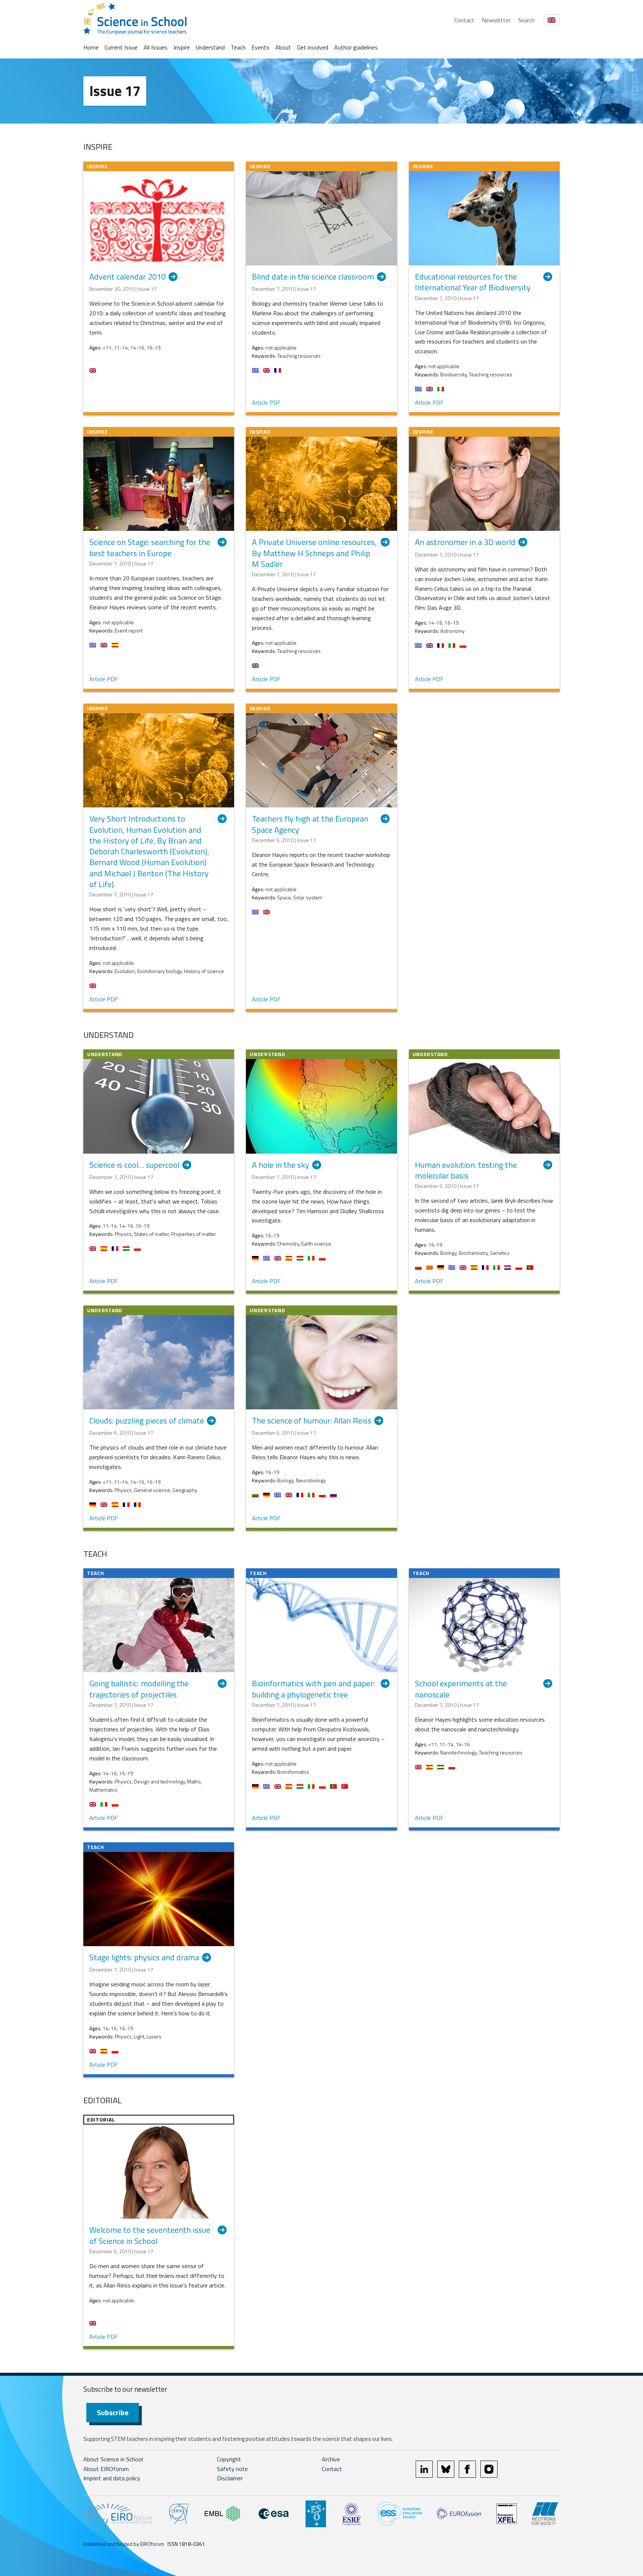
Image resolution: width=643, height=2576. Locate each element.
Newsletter (496, 20)
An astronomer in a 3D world (465, 543)
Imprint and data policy (112, 2478)
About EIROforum (106, 2469)
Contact (464, 20)
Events (260, 47)
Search (526, 20)
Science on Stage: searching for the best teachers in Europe (150, 548)
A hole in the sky (281, 1165)
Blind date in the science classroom (313, 277)
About (283, 47)
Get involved (313, 47)
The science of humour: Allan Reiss (312, 1421)
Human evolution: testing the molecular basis (466, 1171)
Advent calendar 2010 (127, 277)
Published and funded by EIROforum (124, 2544)
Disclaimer (230, 2478)
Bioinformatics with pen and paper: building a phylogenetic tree (313, 1689)
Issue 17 (115, 91)
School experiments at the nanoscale (461, 1689)
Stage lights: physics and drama (144, 1958)
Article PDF (266, 402)
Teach (238, 47)
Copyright (229, 2459)
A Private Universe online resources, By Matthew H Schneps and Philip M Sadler (314, 553)
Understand (210, 47)
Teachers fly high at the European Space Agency (310, 824)
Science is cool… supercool (134, 1165)
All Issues (156, 47)
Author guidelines (356, 47)
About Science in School (113, 2459)
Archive (331, 2459)
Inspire (182, 47)
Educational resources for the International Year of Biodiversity (473, 282)
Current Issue (121, 47)
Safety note (232, 2469)
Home (91, 47)
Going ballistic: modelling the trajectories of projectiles (139, 1689)
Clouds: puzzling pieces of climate (147, 1421)
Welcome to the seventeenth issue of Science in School (150, 2236)
